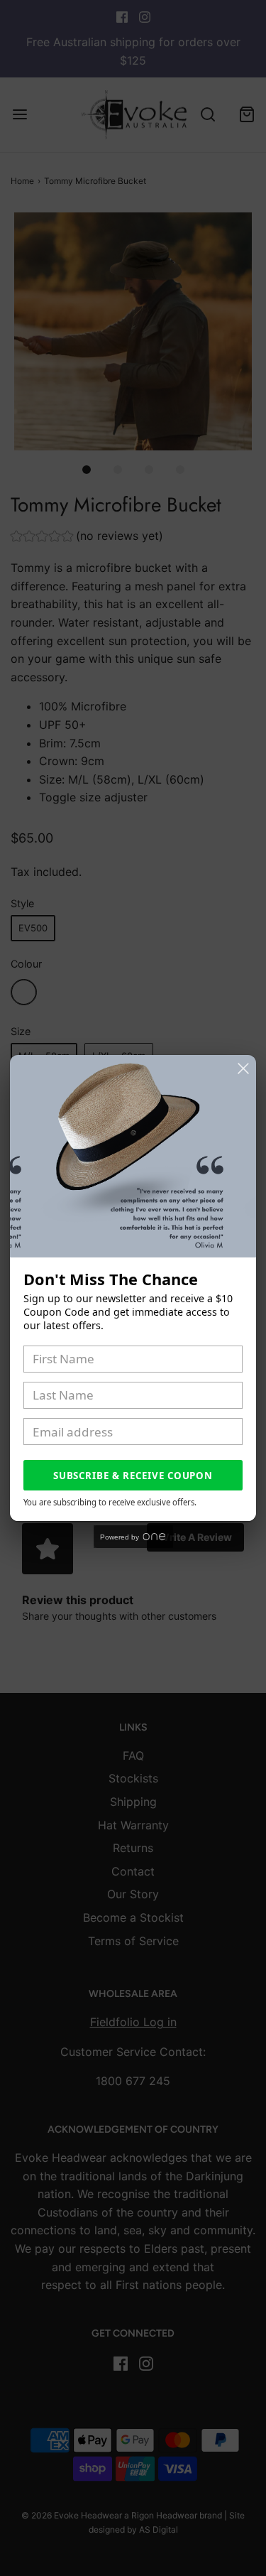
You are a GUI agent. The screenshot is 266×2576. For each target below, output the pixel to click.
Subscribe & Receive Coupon (133, 1476)
